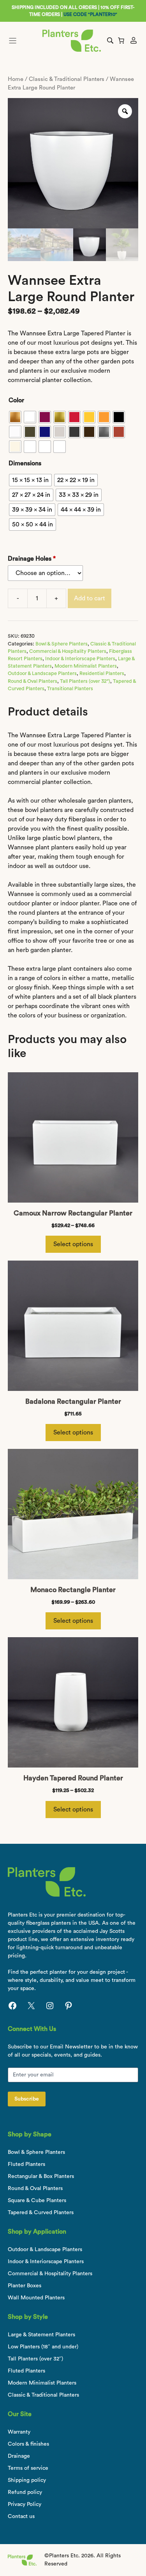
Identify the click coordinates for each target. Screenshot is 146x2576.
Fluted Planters (26, 2164)
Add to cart (90, 598)
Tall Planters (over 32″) (35, 2359)
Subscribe (27, 2099)
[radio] (15, 417)
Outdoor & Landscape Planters (42, 673)
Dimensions (25, 463)
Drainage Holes (32, 559)
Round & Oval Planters (33, 681)
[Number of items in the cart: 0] (121, 40)
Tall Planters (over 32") (85, 681)
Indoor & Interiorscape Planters (80, 659)
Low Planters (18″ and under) (43, 2347)
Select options (73, 1244)
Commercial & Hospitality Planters (68, 651)
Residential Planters (102, 673)
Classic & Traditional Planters (67, 79)
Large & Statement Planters (41, 2335)
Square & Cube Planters (37, 2201)
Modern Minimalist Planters (86, 666)
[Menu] (22, 41)
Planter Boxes (25, 2286)
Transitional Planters (70, 689)
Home (16, 79)
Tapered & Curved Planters (41, 2213)
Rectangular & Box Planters (41, 2176)
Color (16, 400)
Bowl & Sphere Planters (62, 644)
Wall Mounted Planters (36, 2298)
